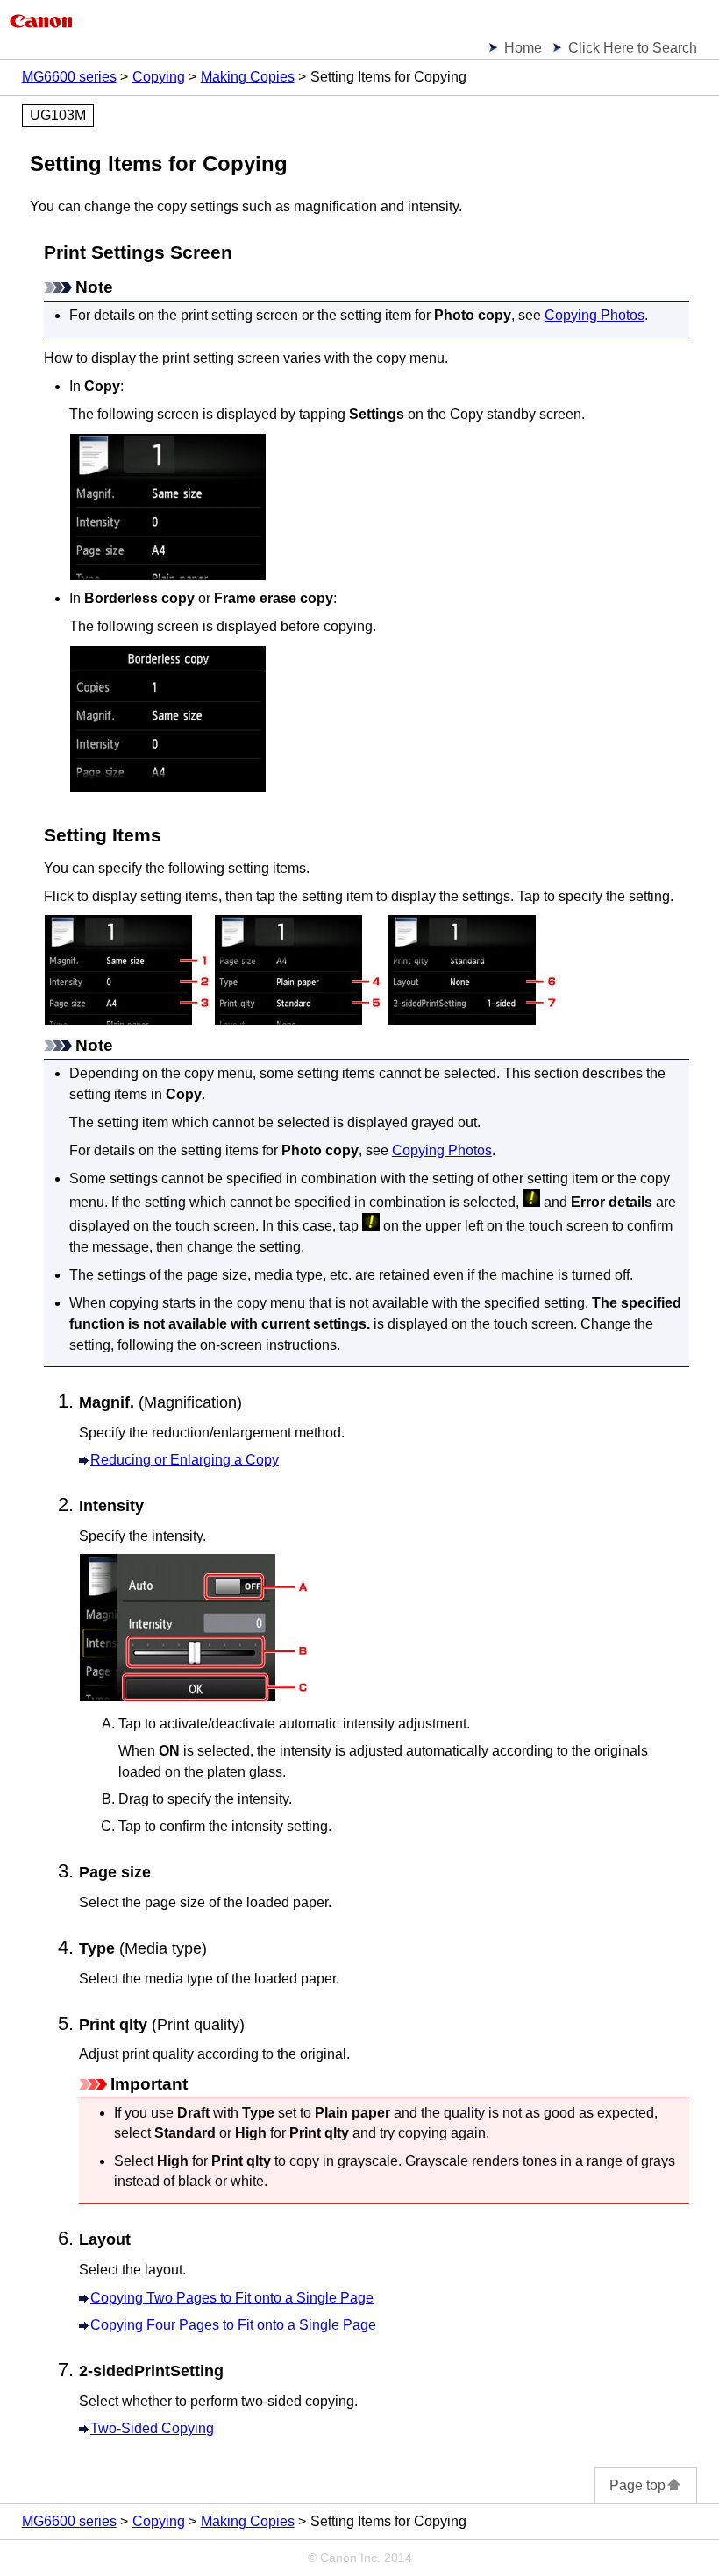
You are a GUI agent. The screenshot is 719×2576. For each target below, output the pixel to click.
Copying (159, 77)
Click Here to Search (633, 48)
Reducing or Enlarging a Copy (185, 1460)
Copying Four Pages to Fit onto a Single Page (233, 2325)
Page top (637, 2485)
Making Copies (248, 77)
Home (523, 48)
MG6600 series (69, 77)
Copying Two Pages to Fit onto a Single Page (232, 2298)
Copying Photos (594, 315)
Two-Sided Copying (152, 2428)
